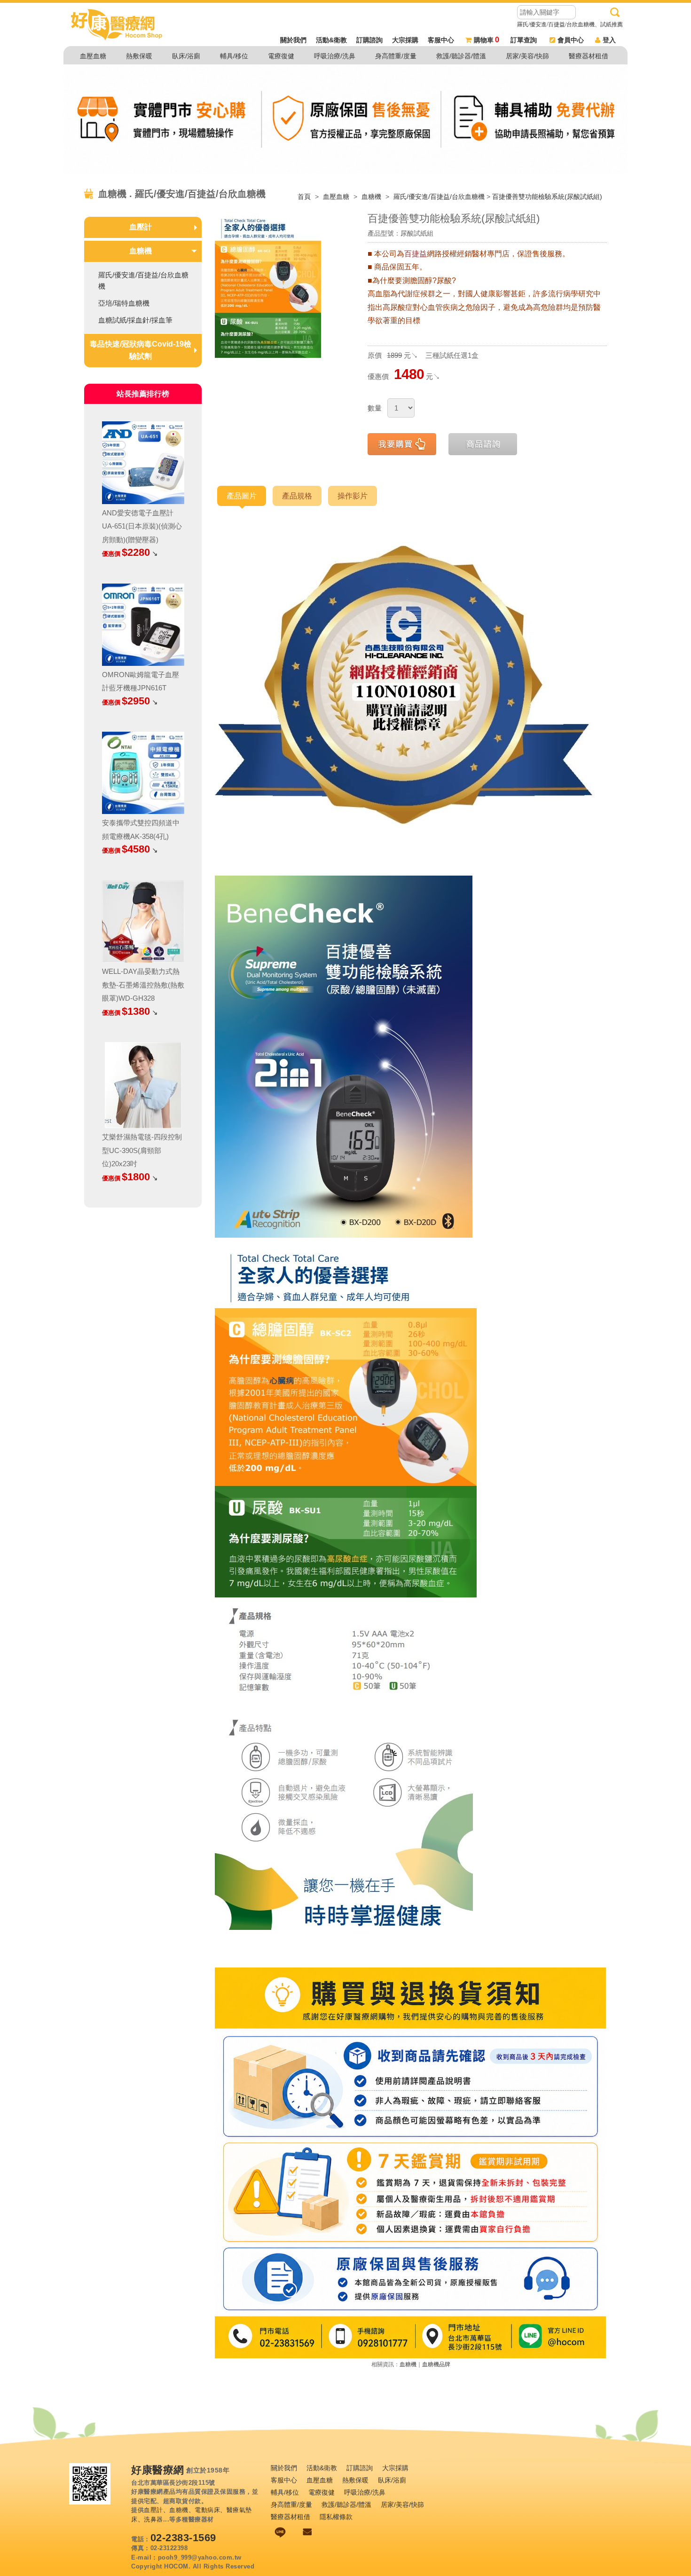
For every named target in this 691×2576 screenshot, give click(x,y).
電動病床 (207, 2510)
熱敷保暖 (139, 56)
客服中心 (441, 40)
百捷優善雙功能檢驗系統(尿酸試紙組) (547, 197)
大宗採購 (405, 40)
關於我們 (293, 40)
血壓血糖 (93, 56)
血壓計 (141, 227)
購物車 (487, 40)
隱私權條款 (336, 2517)
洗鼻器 (153, 2519)
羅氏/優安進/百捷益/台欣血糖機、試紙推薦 (570, 24)
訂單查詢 (524, 40)
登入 (609, 40)
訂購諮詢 (369, 40)
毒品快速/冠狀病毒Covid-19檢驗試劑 (141, 350)
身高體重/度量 (396, 56)
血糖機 (372, 197)
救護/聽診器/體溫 (461, 56)
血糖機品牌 (436, 2364)
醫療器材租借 (589, 56)
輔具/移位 (234, 56)
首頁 (304, 197)
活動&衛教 (331, 40)
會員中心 (571, 40)
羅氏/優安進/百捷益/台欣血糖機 (439, 197)
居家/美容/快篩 (527, 56)
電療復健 (281, 56)
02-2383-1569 (183, 2538)
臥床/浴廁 (186, 56)
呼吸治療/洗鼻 (335, 56)
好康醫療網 (158, 2470)
